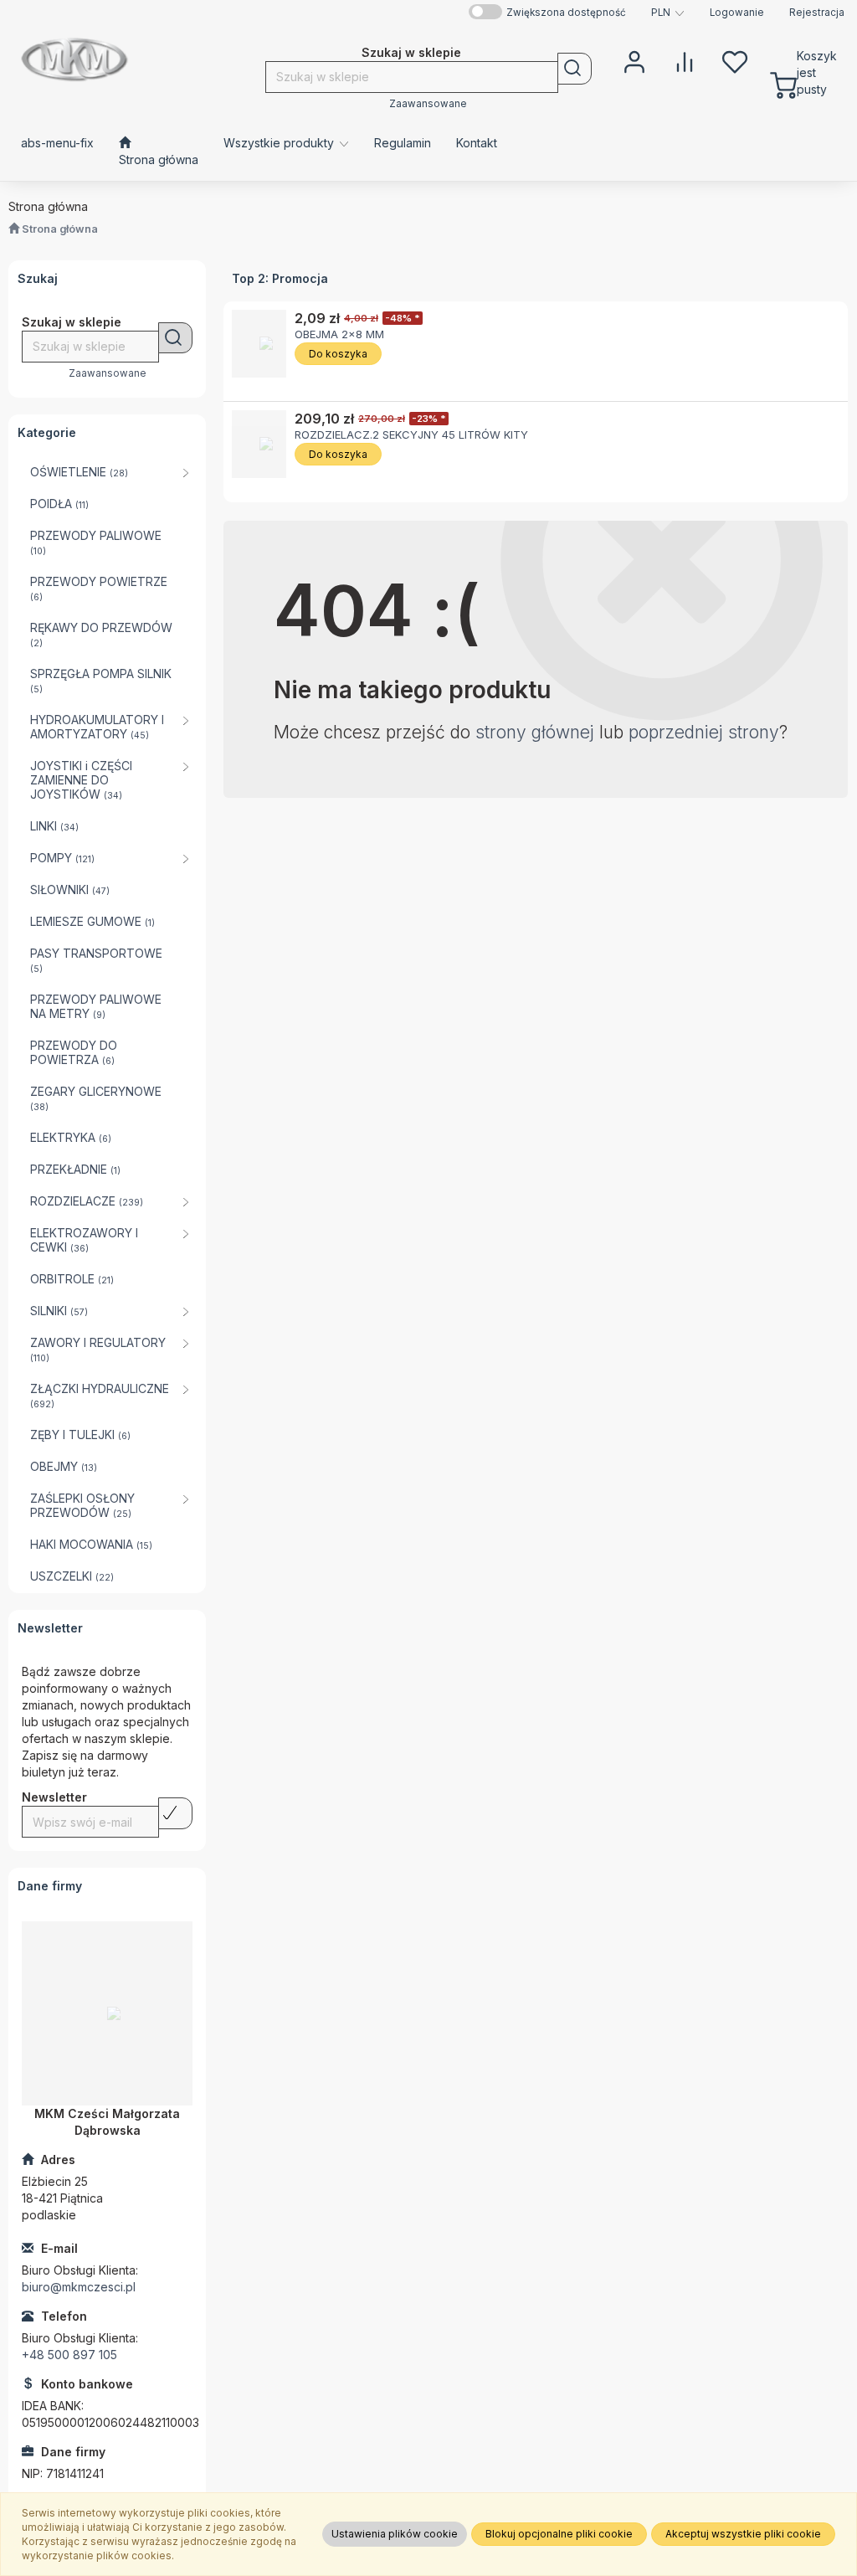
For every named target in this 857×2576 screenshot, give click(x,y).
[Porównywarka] (685, 60)
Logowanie (737, 13)
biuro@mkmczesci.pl (79, 2287)
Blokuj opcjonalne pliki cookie (559, 2534)
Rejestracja (817, 13)
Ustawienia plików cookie (395, 2534)
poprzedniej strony (704, 732)
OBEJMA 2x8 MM (339, 334)
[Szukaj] (575, 69)
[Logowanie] (634, 60)
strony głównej (535, 732)
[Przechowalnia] (735, 60)
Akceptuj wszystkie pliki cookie (743, 2534)
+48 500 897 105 (69, 2355)
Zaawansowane (428, 104)
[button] (668, 13)
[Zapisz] (175, 1813)
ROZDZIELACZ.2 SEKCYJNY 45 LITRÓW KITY (411, 434)
